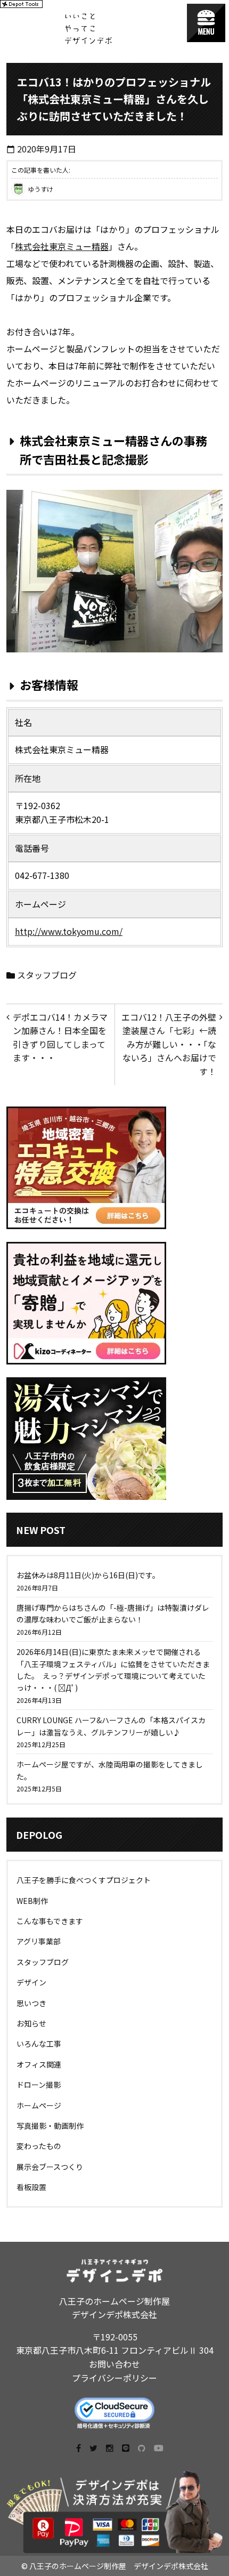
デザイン (31, 1982)
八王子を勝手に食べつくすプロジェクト (84, 1880)
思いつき (31, 2003)
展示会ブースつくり (50, 2167)
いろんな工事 (39, 2044)
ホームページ (39, 2105)
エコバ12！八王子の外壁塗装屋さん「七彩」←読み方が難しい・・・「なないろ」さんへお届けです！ (169, 1044)
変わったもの (39, 2146)
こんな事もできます (50, 1921)
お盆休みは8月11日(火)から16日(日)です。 (88, 1575)
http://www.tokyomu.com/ (69, 931)
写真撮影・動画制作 (50, 2126)
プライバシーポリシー (114, 2378)
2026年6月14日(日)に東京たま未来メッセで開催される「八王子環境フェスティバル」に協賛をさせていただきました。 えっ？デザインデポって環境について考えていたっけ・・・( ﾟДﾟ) (113, 1670)
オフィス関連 (39, 2064)
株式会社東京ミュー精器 (62, 246)
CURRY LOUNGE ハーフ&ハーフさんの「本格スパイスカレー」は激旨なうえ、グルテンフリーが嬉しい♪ (111, 1726)
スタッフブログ (47, 975)
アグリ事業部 (39, 1941)
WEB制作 (32, 1901)
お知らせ (31, 2023)
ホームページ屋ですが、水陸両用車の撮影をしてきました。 (110, 1770)
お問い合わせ (114, 2364)
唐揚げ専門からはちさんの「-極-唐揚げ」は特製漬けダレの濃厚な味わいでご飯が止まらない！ (113, 1613)
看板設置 (31, 2187)
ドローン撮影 (39, 2085)
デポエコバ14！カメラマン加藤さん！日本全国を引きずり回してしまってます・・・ (60, 1037)
